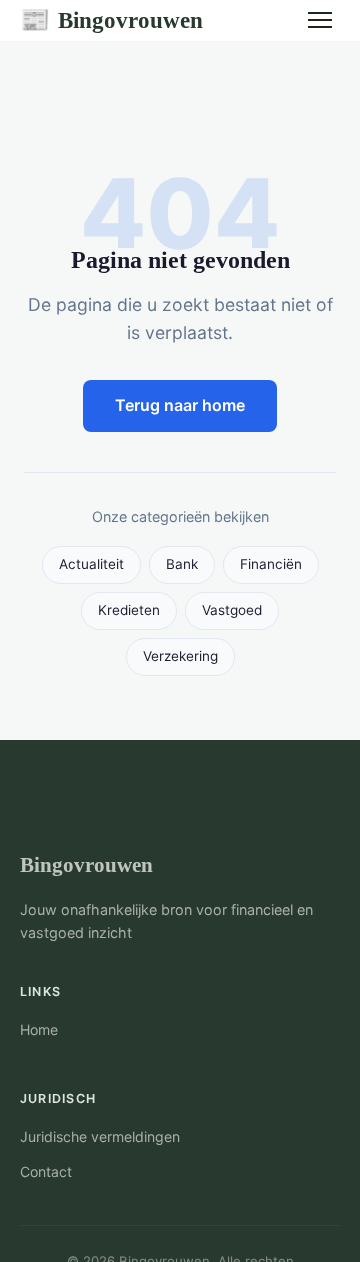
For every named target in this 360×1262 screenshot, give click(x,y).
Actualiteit (91, 564)
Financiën (271, 564)
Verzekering (180, 656)
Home (39, 1029)
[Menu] (320, 20)
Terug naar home (180, 405)
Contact (46, 1171)
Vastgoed (232, 610)
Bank (182, 564)
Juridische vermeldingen (100, 1136)
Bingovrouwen (111, 20)
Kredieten (129, 610)
